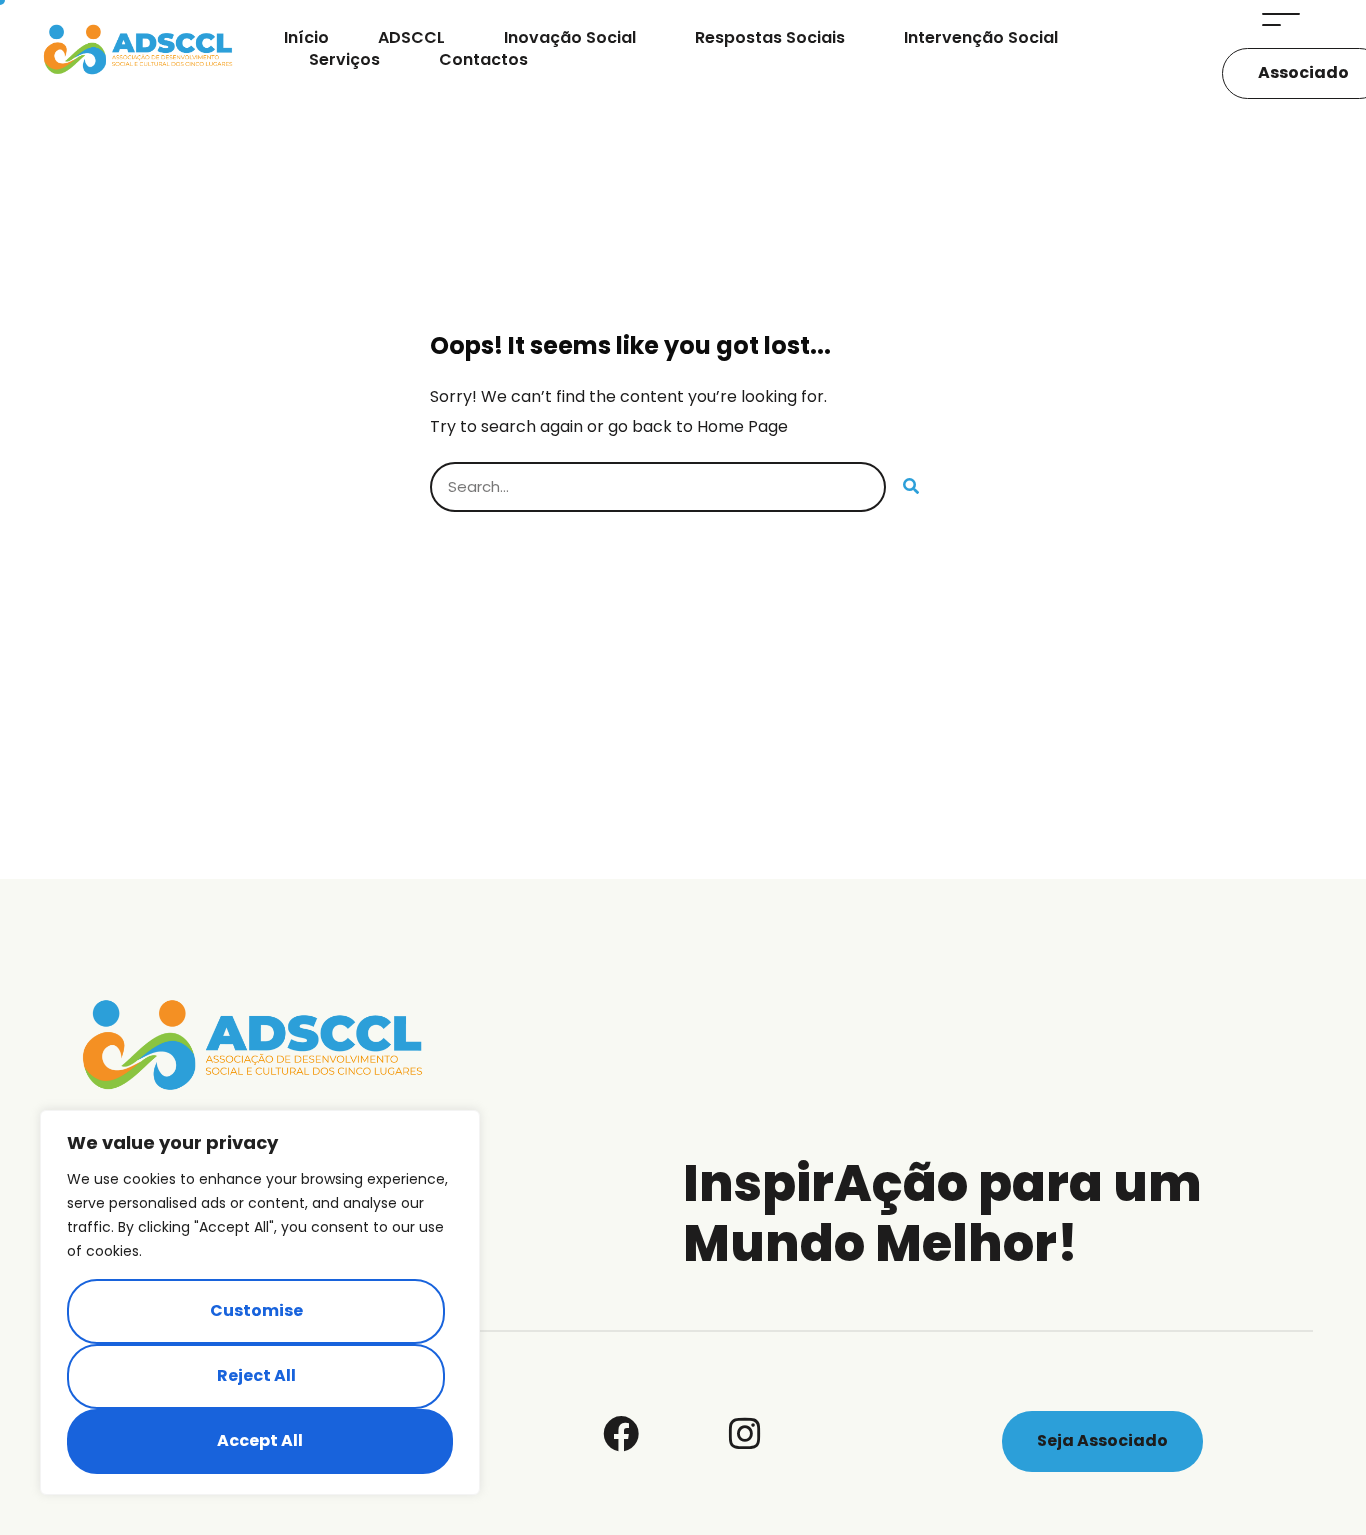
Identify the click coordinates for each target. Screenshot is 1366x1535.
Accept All (260, 1440)
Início (306, 38)
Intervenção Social (981, 38)
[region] (260, 1302)
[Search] (911, 487)
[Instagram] (745, 1434)
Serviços (344, 60)
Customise (256, 1310)
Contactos (483, 60)
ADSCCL (411, 38)
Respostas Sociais (770, 38)
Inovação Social (570, 38)
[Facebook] (621, 1434)
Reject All (256, 1375)
